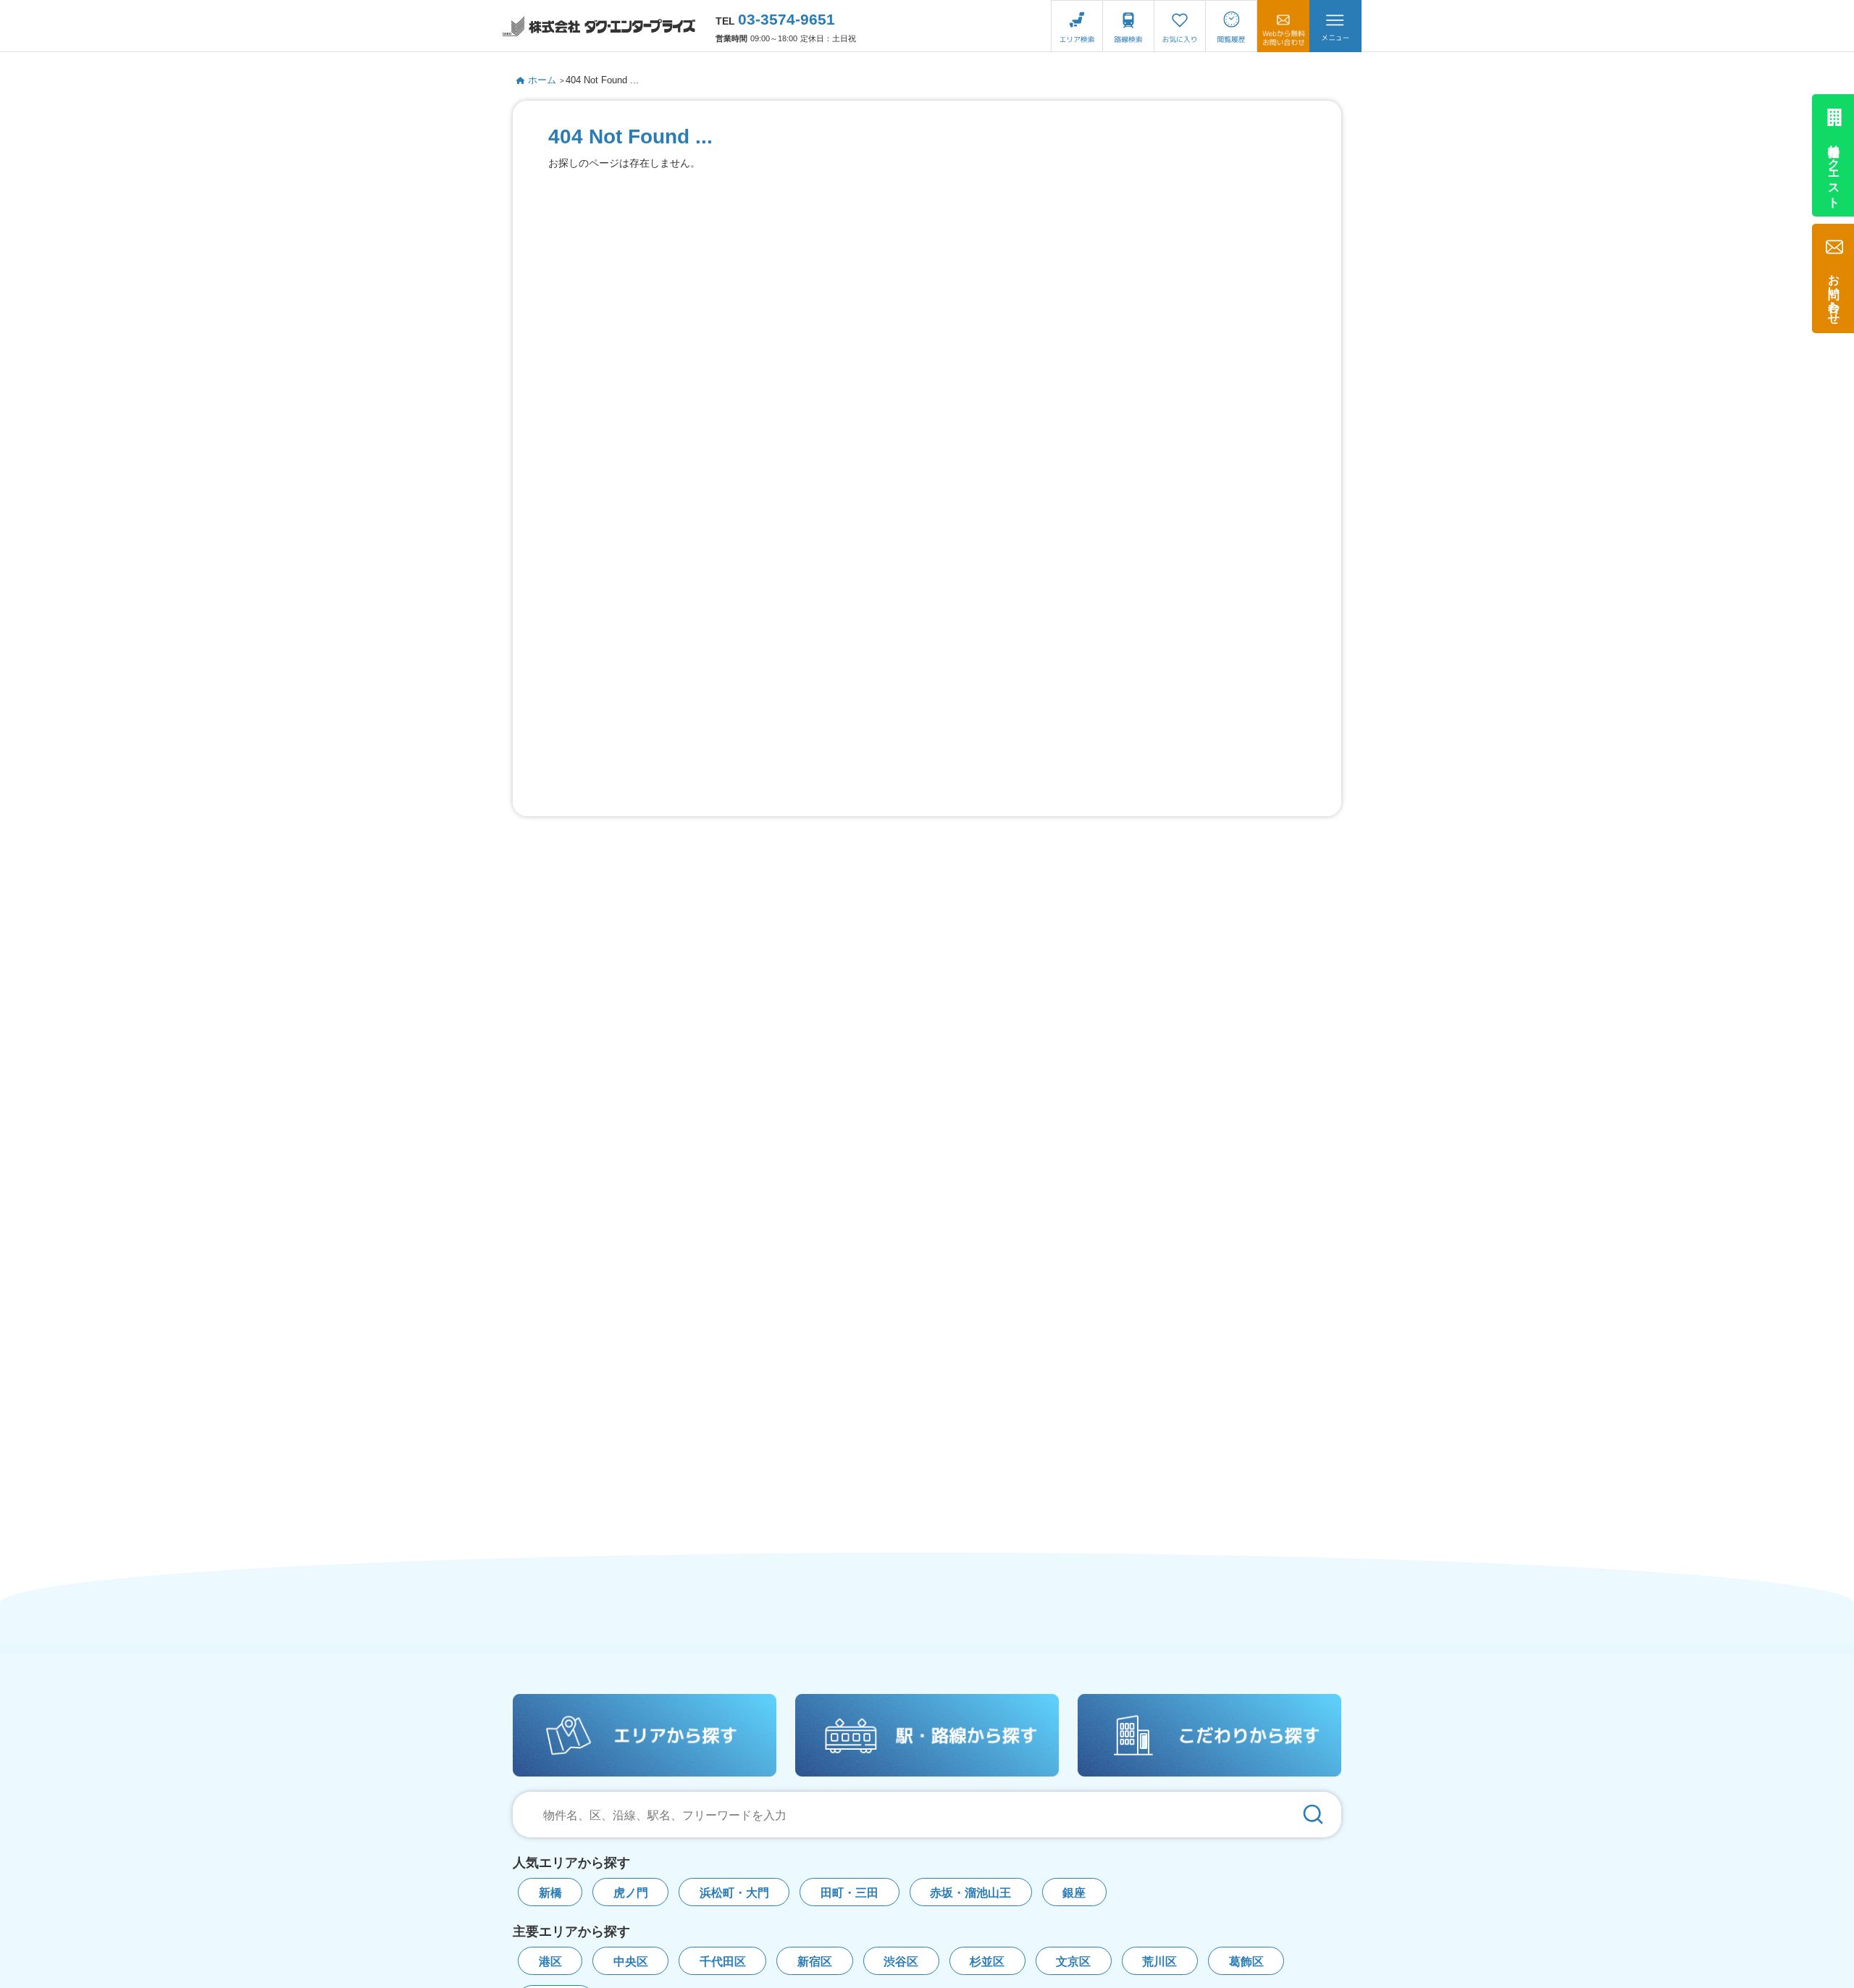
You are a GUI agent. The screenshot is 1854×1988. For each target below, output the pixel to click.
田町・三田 (850, 1893)
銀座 (1074, 1893)
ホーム (542, 80)
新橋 (550, 1893)
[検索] (1313, 1815)
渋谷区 (901, 1962)
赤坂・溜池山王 (970, 1893)
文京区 (1073, 1962)
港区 (550, 1962)
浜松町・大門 (734, 1893)
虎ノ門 (631, 1893)
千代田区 (723, 1962)
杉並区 (987, 1962)
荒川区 (1159, 1962)
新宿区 (815, 1962)
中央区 (631, 1962)
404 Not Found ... (602, 80)
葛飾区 (1246, 1962)
